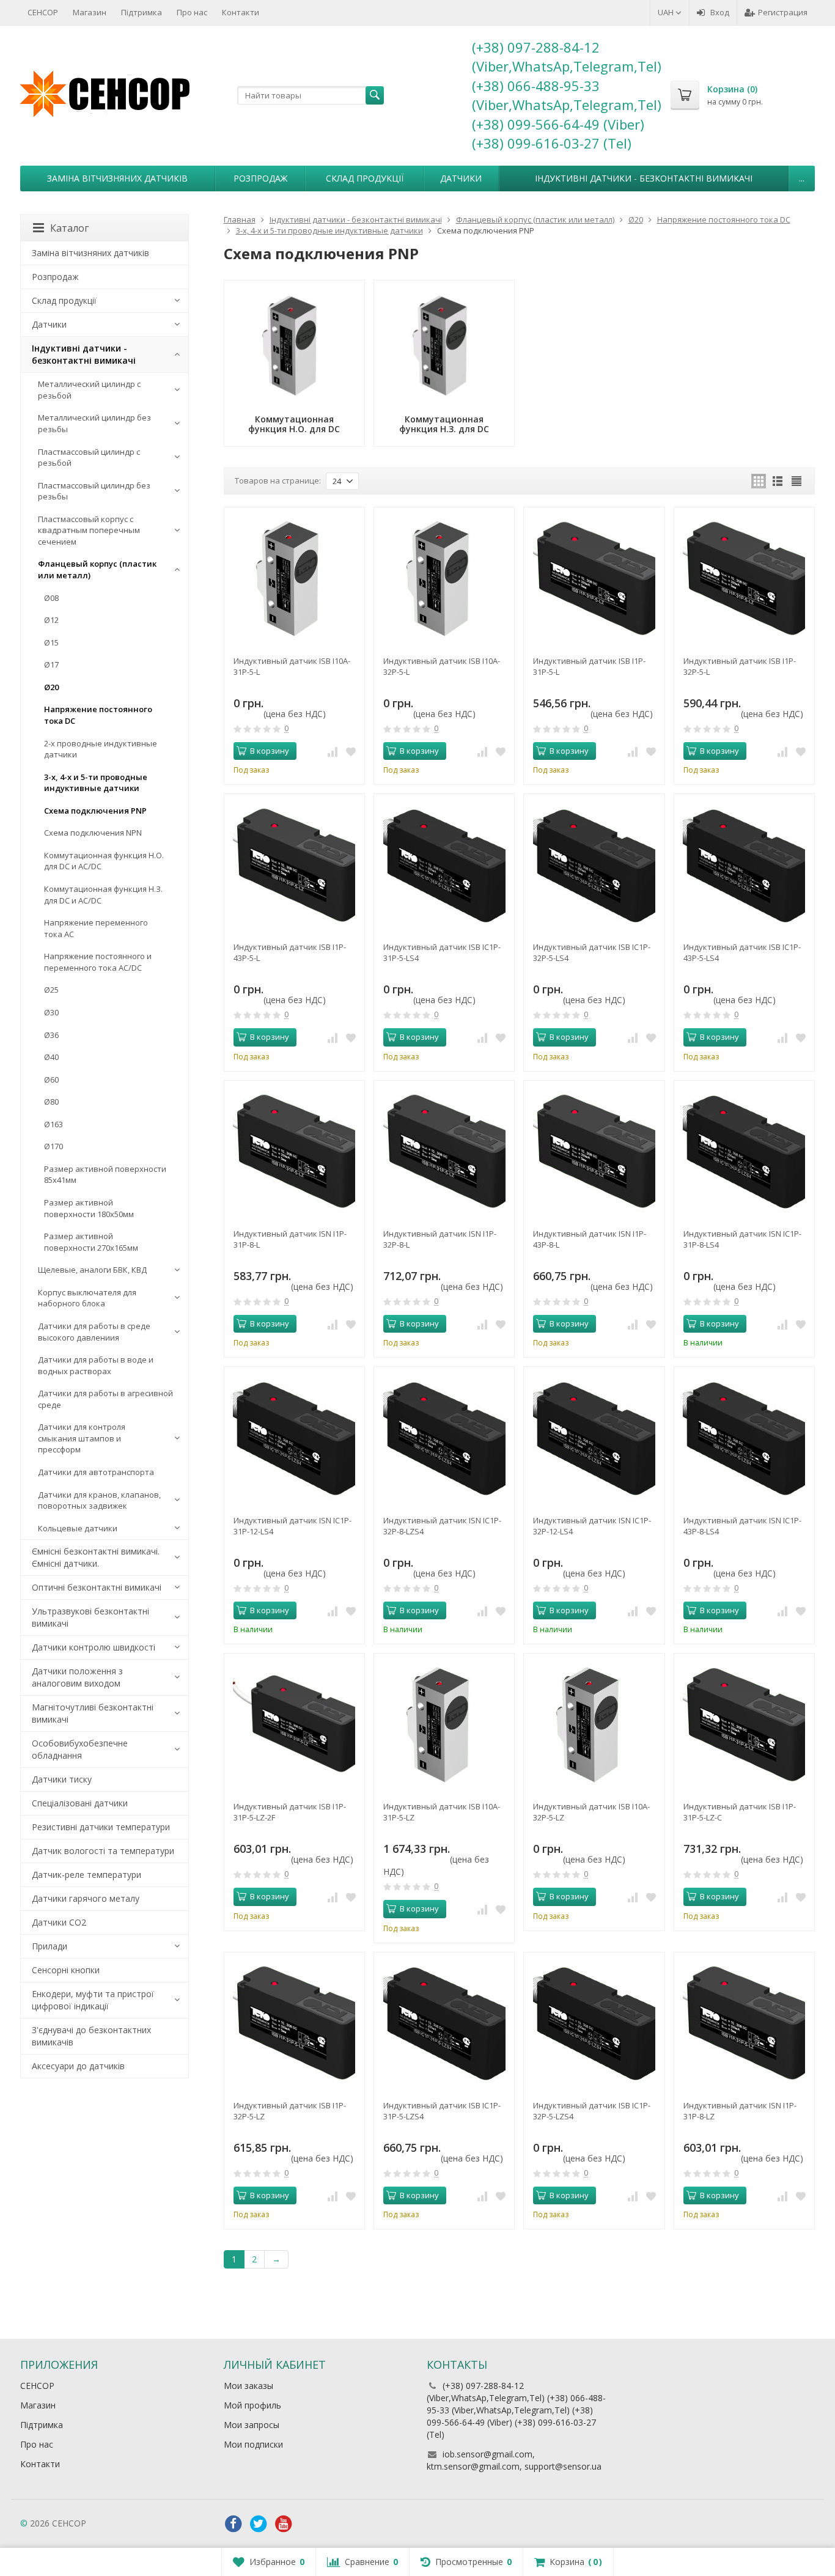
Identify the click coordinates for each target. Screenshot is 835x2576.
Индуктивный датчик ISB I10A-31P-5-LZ (442, 1812)
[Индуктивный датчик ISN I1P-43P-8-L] (594, 1151)
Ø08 (51, 598)
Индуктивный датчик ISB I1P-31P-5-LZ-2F (290, 1812)
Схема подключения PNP (95, 811)
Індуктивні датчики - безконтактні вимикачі (644, 178)
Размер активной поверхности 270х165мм (91, 1242)
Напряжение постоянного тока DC (98, 715)
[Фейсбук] (234, 2524)
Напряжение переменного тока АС (96, 928)
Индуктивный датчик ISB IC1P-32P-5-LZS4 (592, 2111)
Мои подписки (253, 2444)
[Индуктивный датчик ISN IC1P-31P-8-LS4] (744, 1151)
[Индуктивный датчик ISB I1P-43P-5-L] (294, 864)
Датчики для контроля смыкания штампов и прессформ (82, 1438)
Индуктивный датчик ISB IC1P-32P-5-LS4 (592, 952)
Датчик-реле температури (86, 1875)
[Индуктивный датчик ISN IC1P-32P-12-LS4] (594, 1437)
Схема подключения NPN (93, 833)
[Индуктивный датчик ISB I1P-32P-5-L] (744, 577)
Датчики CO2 (59, 1922)
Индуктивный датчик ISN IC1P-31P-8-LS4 (742, 1239)
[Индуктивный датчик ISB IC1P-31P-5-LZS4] (444, 2022)
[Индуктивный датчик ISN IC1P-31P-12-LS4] (294, 1437)
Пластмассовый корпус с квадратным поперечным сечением (89, 530)
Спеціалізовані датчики (80, 1803)
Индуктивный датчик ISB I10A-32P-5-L (442, 666)
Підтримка (142, 12)
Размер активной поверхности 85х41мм (105, 1175)
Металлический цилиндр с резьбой (89, 390)
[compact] (796, 481)
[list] (778, 481)
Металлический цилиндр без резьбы (94, 423)
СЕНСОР (43, 12)
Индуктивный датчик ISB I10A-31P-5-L (292, 666)
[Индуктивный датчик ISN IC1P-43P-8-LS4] (744, 1437)
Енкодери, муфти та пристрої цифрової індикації (93, 2000)
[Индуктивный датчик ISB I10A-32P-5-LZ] (594, 1724)
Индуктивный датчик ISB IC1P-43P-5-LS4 (742, 952)
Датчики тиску (62, 1779)
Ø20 (51, 687)
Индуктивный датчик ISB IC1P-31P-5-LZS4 (442, 2111)
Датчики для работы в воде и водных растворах (96, 1365)
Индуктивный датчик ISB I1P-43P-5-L (290, 952)
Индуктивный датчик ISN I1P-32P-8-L (440, 1239)
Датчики (461, 178)
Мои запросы (252, 2425)
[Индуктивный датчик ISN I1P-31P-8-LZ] (744, 2022)
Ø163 (53, 1124)
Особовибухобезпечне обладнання (80, 1749)
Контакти (241, 12)
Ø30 (51, 1012)
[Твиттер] (259, 2524)
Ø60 (51, 1080)
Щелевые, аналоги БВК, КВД (92, 1270)
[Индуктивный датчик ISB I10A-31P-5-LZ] (444, 1724)
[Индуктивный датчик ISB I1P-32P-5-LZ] (294, 2022)
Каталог (69, 228)
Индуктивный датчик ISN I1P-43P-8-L (590, 1239)
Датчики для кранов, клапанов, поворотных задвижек (99, 1500)
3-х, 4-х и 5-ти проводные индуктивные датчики (96, 783)
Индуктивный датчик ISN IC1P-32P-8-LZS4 (442, 1526)
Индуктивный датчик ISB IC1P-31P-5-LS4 (442, 952)
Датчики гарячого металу (86, 1898)
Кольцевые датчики (78, 1528)
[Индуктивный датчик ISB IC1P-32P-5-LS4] (594, 864)
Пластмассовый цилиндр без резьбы (94, 491)
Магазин (90, 12)
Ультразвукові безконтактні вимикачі (90, 1617)
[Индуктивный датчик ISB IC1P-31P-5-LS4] (444, 864)
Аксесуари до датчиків (78, 2066)
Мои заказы (248, 2386)
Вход (720, 12)
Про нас (192, 12)
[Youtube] (284, 2524)
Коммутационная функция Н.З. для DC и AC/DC (103, 895)
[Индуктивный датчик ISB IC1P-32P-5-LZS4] (594, 2022)
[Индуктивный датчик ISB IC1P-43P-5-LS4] (744, 864)
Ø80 (51, 1102)
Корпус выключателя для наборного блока (87, 1298)
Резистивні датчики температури (101, 1827)
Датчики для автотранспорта (96, 1472)
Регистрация (783, 12)
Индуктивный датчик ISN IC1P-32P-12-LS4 (592, 1526)
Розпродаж (260, 178)
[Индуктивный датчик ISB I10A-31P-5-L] (294, 577)
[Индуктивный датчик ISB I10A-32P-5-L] (444, 577)
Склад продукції (365, 178)
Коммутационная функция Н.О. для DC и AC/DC (104, 861)
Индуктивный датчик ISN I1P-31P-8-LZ (740, 2111)
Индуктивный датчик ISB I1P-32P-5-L (740, 666)
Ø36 (51, 1035)
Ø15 (51, 642)
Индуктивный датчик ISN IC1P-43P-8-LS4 (742, 1526)
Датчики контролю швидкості (94, 1647)
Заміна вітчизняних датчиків (117, 178)
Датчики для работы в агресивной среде (105, 1399)
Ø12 (51, 620)
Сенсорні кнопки (66, 1970)
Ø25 (51, 990)
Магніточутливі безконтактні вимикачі (93, 1713)
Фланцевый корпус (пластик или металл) (97, 569)
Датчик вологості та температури (103, 1851)
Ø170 (53, 1146)
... (802, 178)
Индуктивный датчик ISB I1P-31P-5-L (589, 666)
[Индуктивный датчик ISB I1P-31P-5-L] (594, 577)
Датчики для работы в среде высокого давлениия (94, 1332)
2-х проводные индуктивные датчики (101, 749)
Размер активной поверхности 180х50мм (89, 1208)
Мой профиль (252, 2405)
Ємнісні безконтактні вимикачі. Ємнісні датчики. (96, 1557)
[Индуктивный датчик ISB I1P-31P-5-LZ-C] (744, 1724)
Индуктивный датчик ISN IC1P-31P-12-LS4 (292, 1526)
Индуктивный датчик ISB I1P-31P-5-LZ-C (740, 1812)
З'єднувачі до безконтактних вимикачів (91, 2036)
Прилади (50, 1946)
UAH (667, 12)
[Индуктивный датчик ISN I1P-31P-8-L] (294, 1151)
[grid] (759, 481)
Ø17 (51, 664)
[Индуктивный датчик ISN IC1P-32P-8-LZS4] (444, 1437)
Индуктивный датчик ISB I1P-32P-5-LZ (290, 2111)
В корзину (270, 751)
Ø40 (51, 1057)
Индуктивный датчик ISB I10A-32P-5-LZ (591, 1812)
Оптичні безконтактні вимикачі (97, 1587)
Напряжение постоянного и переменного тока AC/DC (98, 962)
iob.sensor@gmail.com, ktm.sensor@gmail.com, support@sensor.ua (514, 2460)
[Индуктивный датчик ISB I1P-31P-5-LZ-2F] (294, 1724)
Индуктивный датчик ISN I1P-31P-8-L (290, 1239)
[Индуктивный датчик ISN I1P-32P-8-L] (444, 1151)
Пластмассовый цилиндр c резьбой (89, 458)
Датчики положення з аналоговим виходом (77, 1677)
